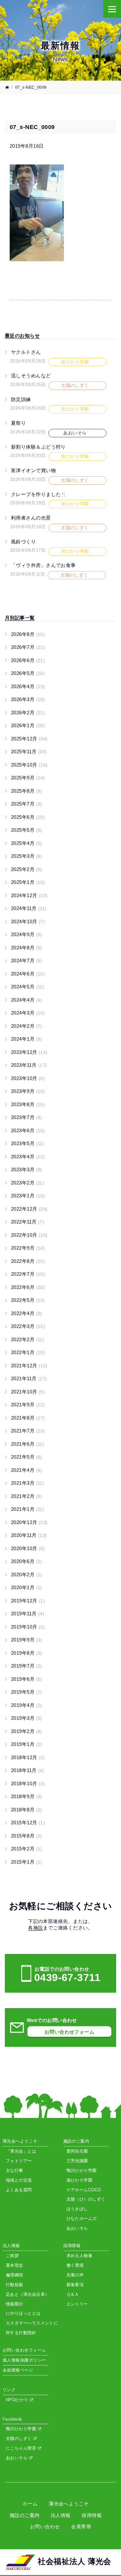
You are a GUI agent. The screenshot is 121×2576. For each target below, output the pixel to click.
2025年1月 (28, 882)
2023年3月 (27, 1169)
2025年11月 (29, 752)
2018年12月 (28, 1757)
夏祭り (18, 423)
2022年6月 (28, 1287)
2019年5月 (27, 1692)
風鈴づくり (23, 542)
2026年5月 (28, 673)
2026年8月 (28, 634)
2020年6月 (27, 1561)
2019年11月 (28, 1614)
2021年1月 (28, 1509)
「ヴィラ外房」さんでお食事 (43, 565)
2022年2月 (28, 1339)
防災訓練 (21, 399)
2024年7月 (27, 961)
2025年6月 (28, 817)
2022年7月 (28, 1274)
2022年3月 (28, 1326)
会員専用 (81, 2526)
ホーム (30, 2504)
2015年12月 (28, 1823)
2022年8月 (28, 1261)
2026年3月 (28, 699)
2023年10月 (28, 1078)
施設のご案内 (25, 2515)
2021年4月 (27, 1470)
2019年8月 (27, 1653)
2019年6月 (27, 1679)
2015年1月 (27, 1862)
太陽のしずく (20, 2438)
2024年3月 (28, 1013)
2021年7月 (28, 1431)
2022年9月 (28, 1248)
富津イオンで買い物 (33, 470)
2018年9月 (27, 1796)
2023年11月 (29, 1065)
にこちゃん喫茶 (22, 2448)
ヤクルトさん (26, 352)
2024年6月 (28, 974)
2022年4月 (27, 1313)
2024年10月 (28, 921)
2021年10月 (28, 1392)
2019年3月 (27, 1718)
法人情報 (61, 2515)
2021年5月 (27, 1457)
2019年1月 (27, 1744)
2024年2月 (27, 1026)
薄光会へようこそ (69, 2504)
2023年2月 (28, 1183)
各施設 (35, 1928)
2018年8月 (27, 1810)
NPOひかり (18, 2400)
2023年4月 (28, 1157)
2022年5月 (28, 1300)
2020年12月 (29, 1522)
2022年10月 (29, 1235)
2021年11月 (29, 1378)
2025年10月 (29, 765)
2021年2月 (27, 1496)
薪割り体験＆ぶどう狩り (38, 447)
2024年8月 (27, 948)
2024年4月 (27, 1000)
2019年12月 (28, 1601)
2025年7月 (27, 804)
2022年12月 (29, 1209)
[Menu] (112, 9)
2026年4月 (28, 686)
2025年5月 (27, 830)
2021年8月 (28, 1418)
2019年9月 (27, 1640)
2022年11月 (28, 1222)
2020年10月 (28, 1548)
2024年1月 (27, 1039)
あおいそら (17, 2458)
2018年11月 (28, 1770)
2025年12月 (29, 739)
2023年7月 (27, 1117)
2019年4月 (27, 1705)
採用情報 (92, 2515)
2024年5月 (28, 987)
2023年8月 (28, 1104)
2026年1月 (28, 725)
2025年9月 (28, 778)
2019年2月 (27, 1731)
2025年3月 (27, 856)
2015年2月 (27, 1849)
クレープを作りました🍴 (39, 494)
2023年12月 (29, 1052)
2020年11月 (29, 1535)
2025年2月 (27, 869)
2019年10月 (28, 1627)
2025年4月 (27, 843)
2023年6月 (28, 1130)
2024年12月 (29, 895)
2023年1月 (28, 1196)
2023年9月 (28, 1091)
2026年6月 (28, 660)
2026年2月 (28, 713)
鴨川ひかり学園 (22, 2429)
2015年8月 (27, 1836)
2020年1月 (27, 1587)
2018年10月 (28, 1783)
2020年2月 (27, 1575)
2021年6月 (28, 1444)
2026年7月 (28, 647)
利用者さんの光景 (31, 518)
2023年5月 (28, 1143)
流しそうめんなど (31, 376)
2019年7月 (27, 1666)
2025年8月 (27, 791)
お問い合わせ (45, 2526)
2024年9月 (27, 934)
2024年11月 (29, 908)
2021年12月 (29, 1366)
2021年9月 (28, 1405)
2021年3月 (28, 1483)
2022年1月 (28, 1352)
